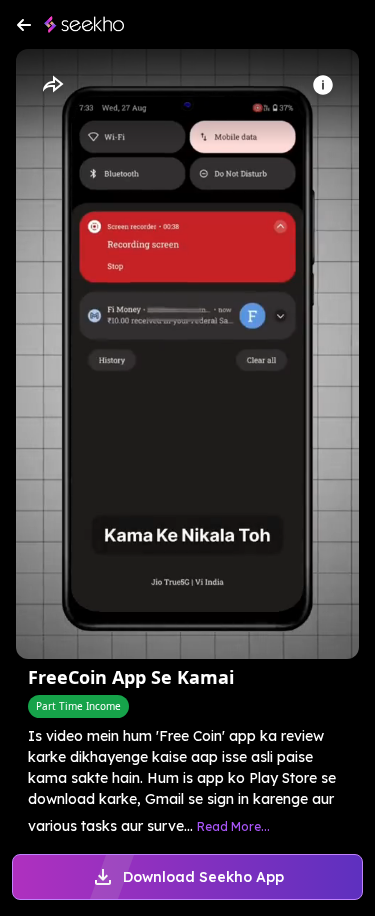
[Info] (323, 85)
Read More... (233, 826)
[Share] (52, 85)
